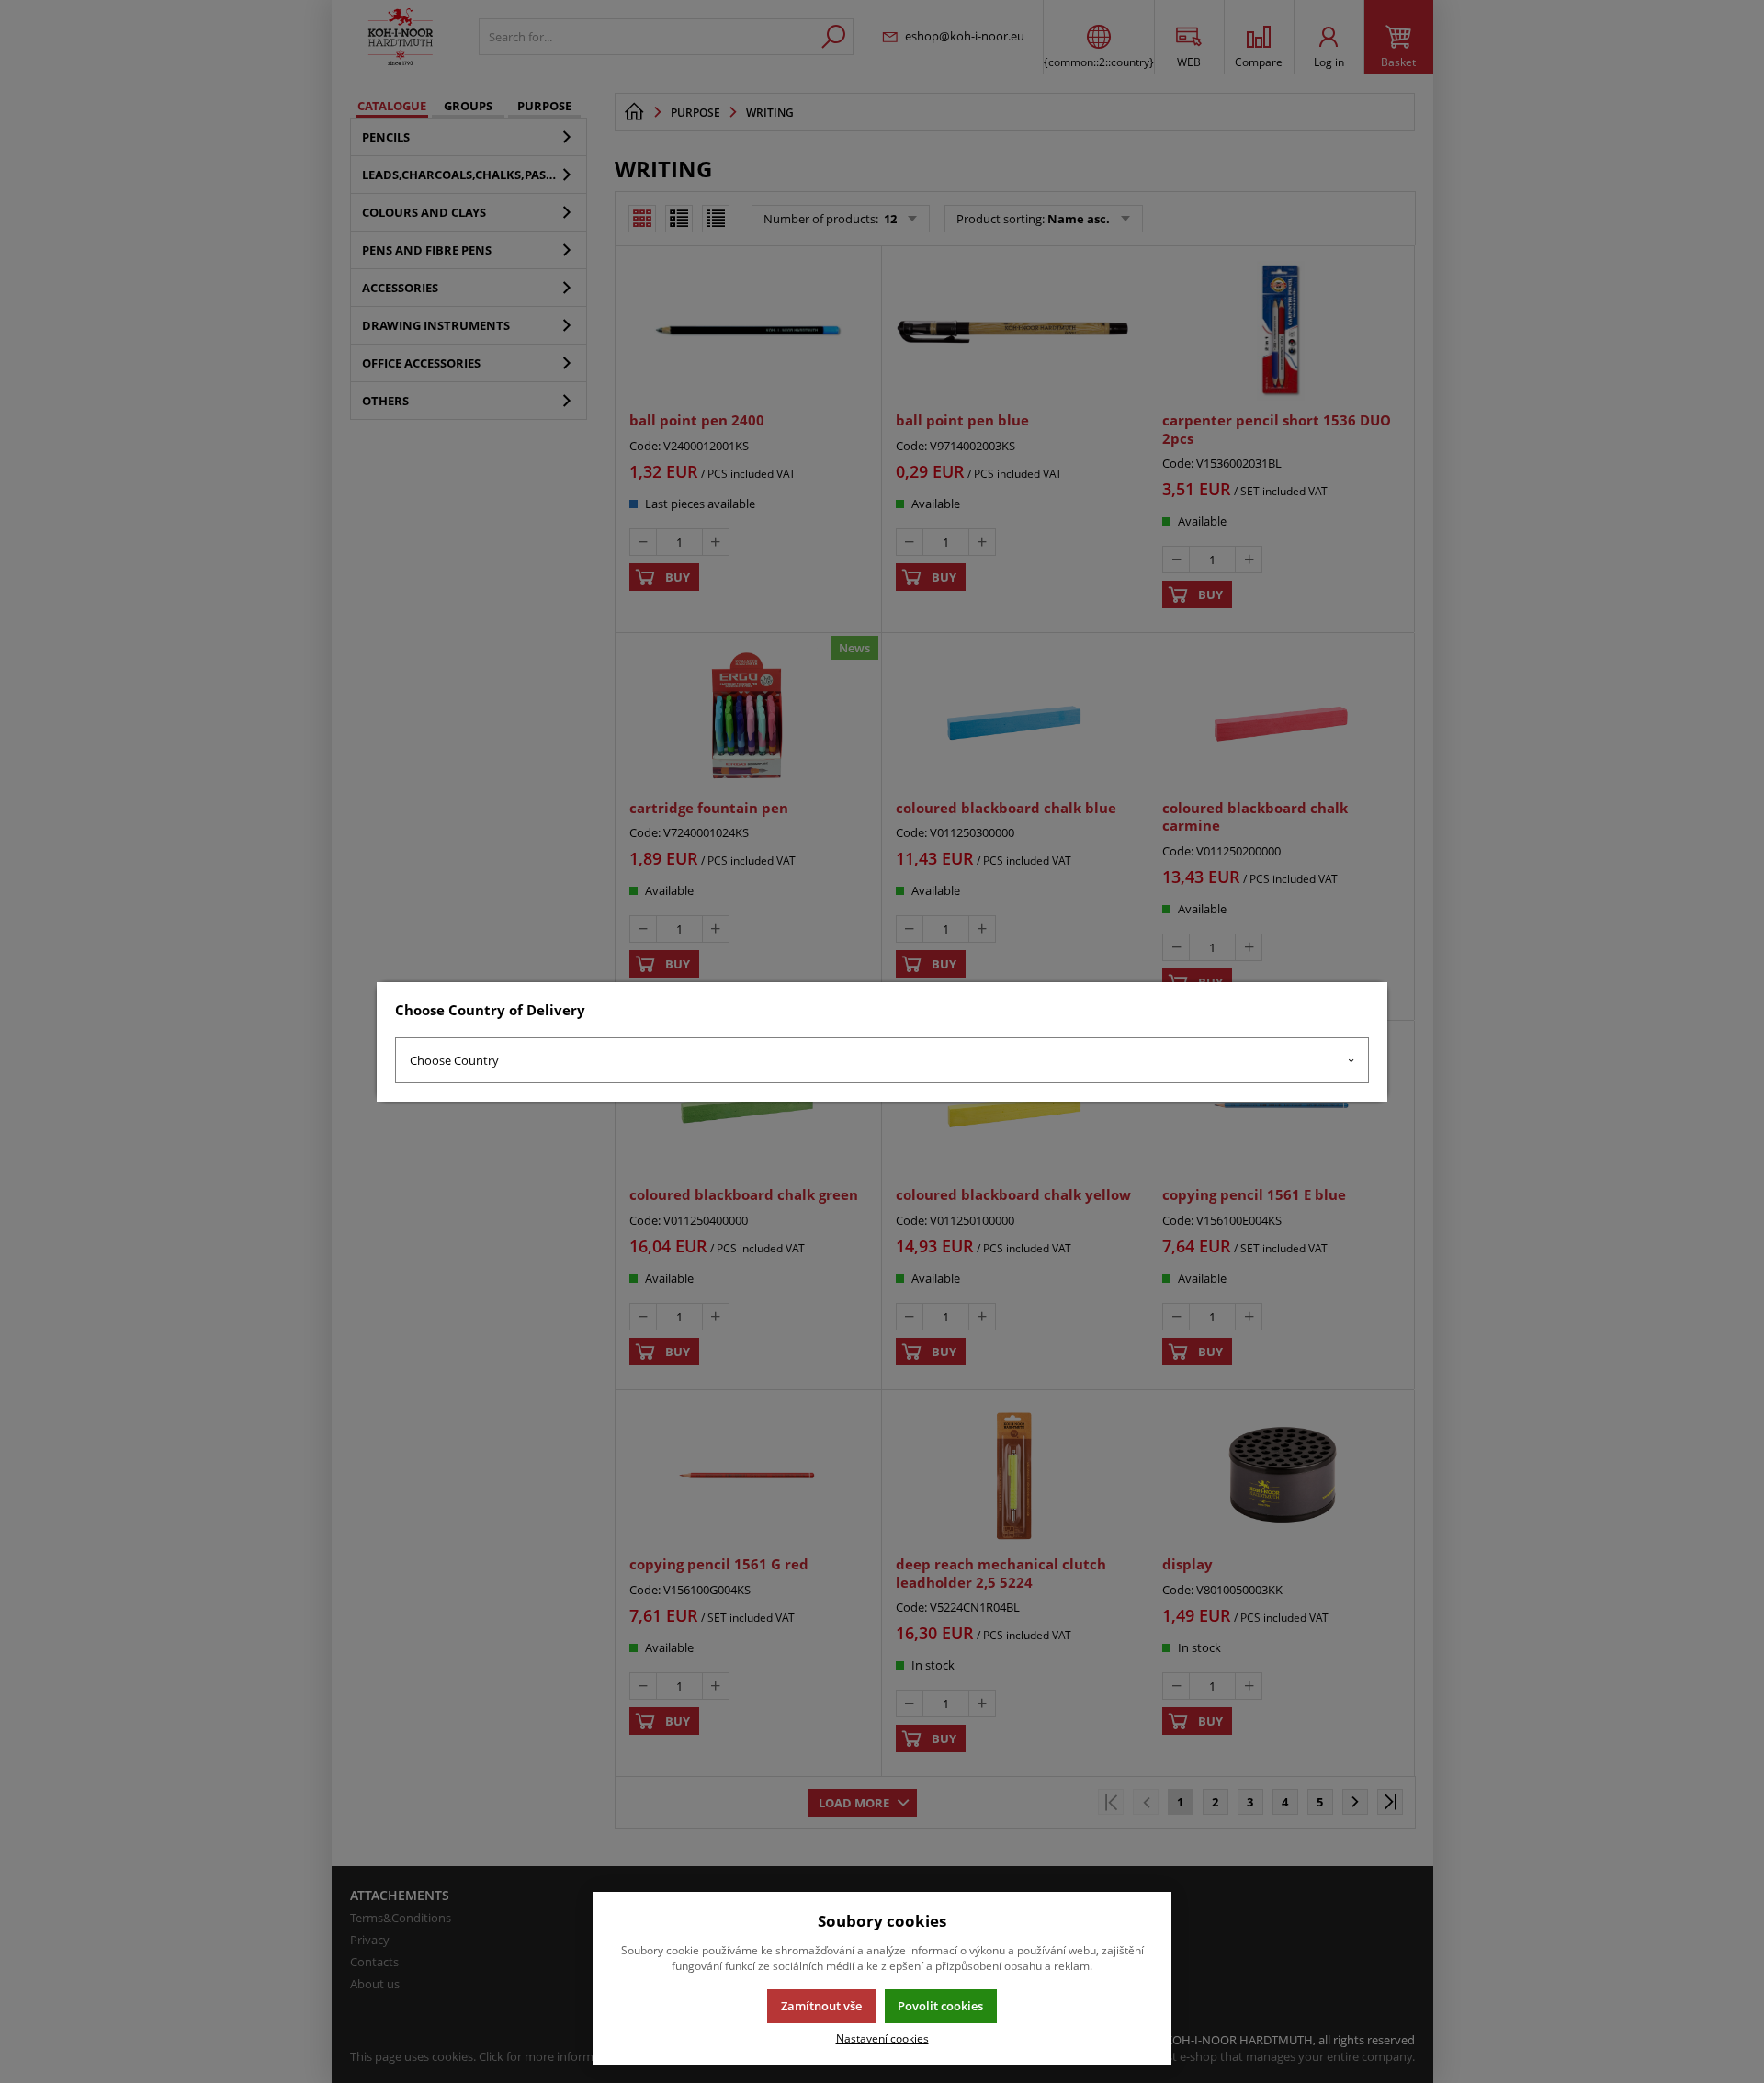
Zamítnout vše (821, 2006)
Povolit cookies (940, 2006)
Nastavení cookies (882, 2038)
